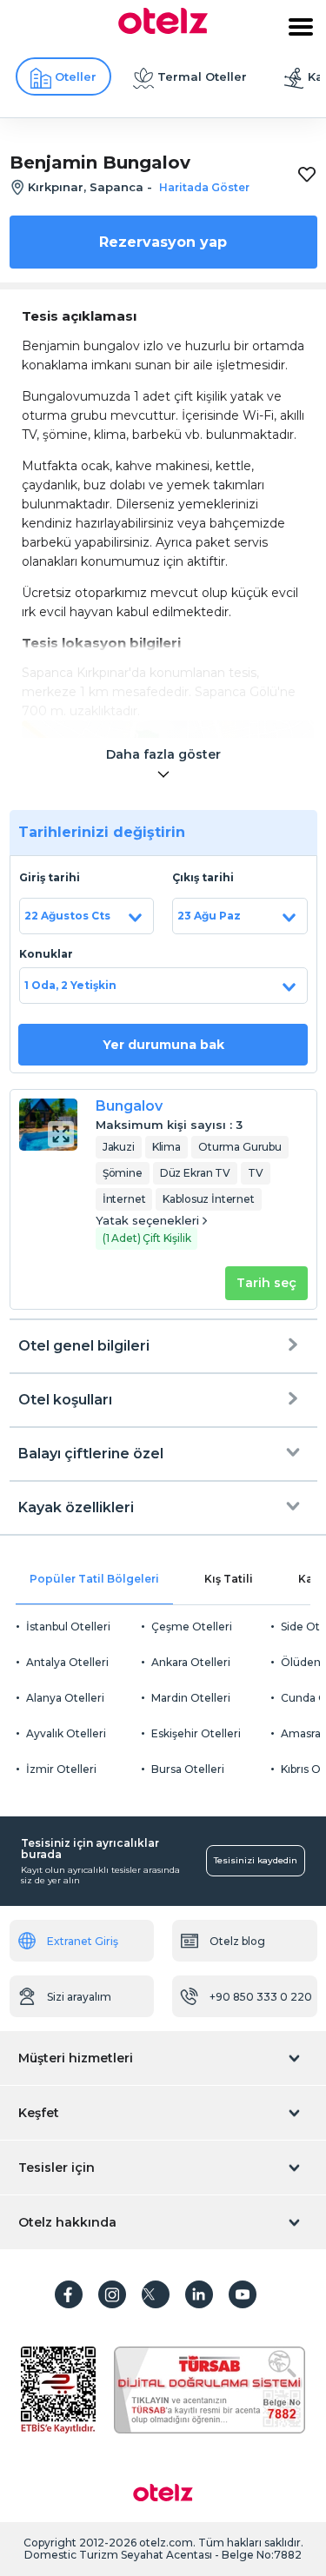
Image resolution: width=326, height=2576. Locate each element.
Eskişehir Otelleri (196, 1733)
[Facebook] (69, 2294)
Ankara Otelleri (191, 1662)
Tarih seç (266, 1283)
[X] (156, 2294)
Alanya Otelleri (65, 1698)
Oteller (76, 76)
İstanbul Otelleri (68, 1627)
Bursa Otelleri (188, 1769)
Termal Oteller (202, 76)
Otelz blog (237, 1941)
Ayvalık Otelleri (66, 1733)
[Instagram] (112, 2294)
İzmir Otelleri (61, 1769)
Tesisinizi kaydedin (256, 1860)
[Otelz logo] (163, 30)
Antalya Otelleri (67, 1662)
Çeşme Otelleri (192, 1627)
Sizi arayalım (79, 1997)
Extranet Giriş (83, 1941)
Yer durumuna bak (163, 1045)
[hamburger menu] (301, 27)
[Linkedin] (199, 2294)
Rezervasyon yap (163, 242)
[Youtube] (243, 2294)
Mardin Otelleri (191, 1698)
